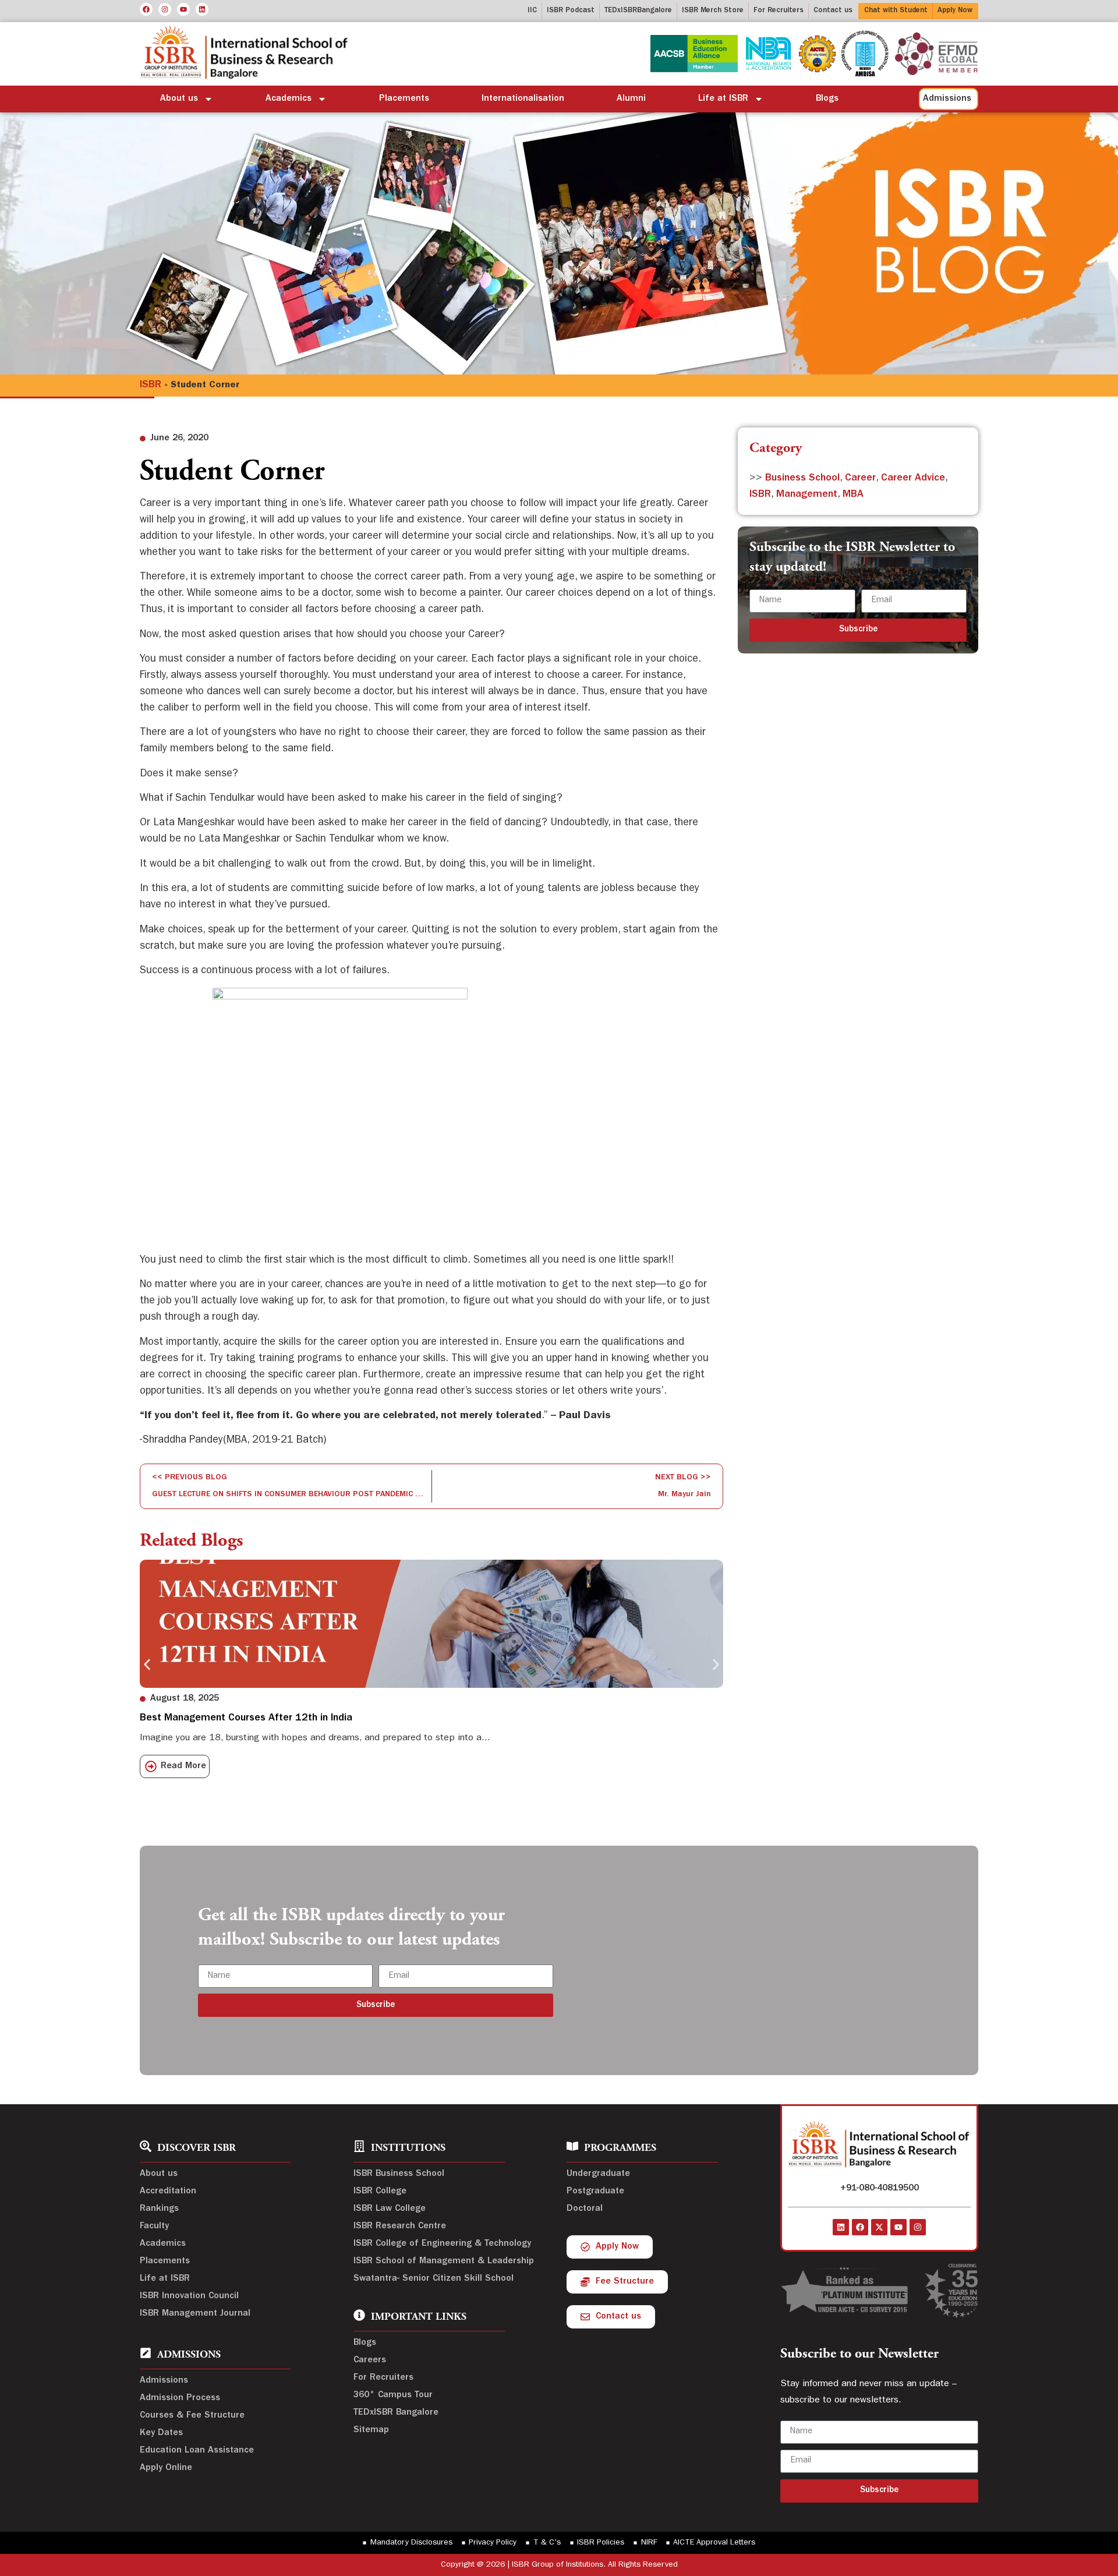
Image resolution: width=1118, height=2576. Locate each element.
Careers (370, 2361)
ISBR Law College (390, 2209)
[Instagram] (165, 9)
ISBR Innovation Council (189, 2296)
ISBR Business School (399, 2174)
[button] (147, 1665)
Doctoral (585, 2209)
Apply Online (166, 2468)
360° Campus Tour (393, 2395)
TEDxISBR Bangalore (396, 2413)
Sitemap (371, 2430)
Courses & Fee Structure (192, 2416)
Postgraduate (595, 2192)
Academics (289, 99)
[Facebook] (146, 9)
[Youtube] (183, 9)
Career (860, 479)
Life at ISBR (723, 99)
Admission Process (180, 2398)
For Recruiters (383, 2378)
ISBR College (380, 2192)
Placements (404, 99)
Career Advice (913, 479)
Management (807, 495)
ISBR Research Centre (400, 2227)
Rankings (159, 2209)
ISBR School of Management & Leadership (444, 2261)
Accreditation (168, 2192)
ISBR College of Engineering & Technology (442, 2244)
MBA (853, 495)
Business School (802, 479)
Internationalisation (523, 99)
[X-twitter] (879, 2227)
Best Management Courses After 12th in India (246, 1719)
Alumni (631, 99)
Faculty (154, 2227)
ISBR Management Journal (195, 2314)
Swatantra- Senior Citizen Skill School (434, 2279)
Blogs (827, 99)
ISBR (151, 386)
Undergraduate (598, 2174)
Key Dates (161, 2433)
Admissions (164, 2381)
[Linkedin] (202, 9)
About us (179, 99)
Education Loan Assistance (197, 2451)
